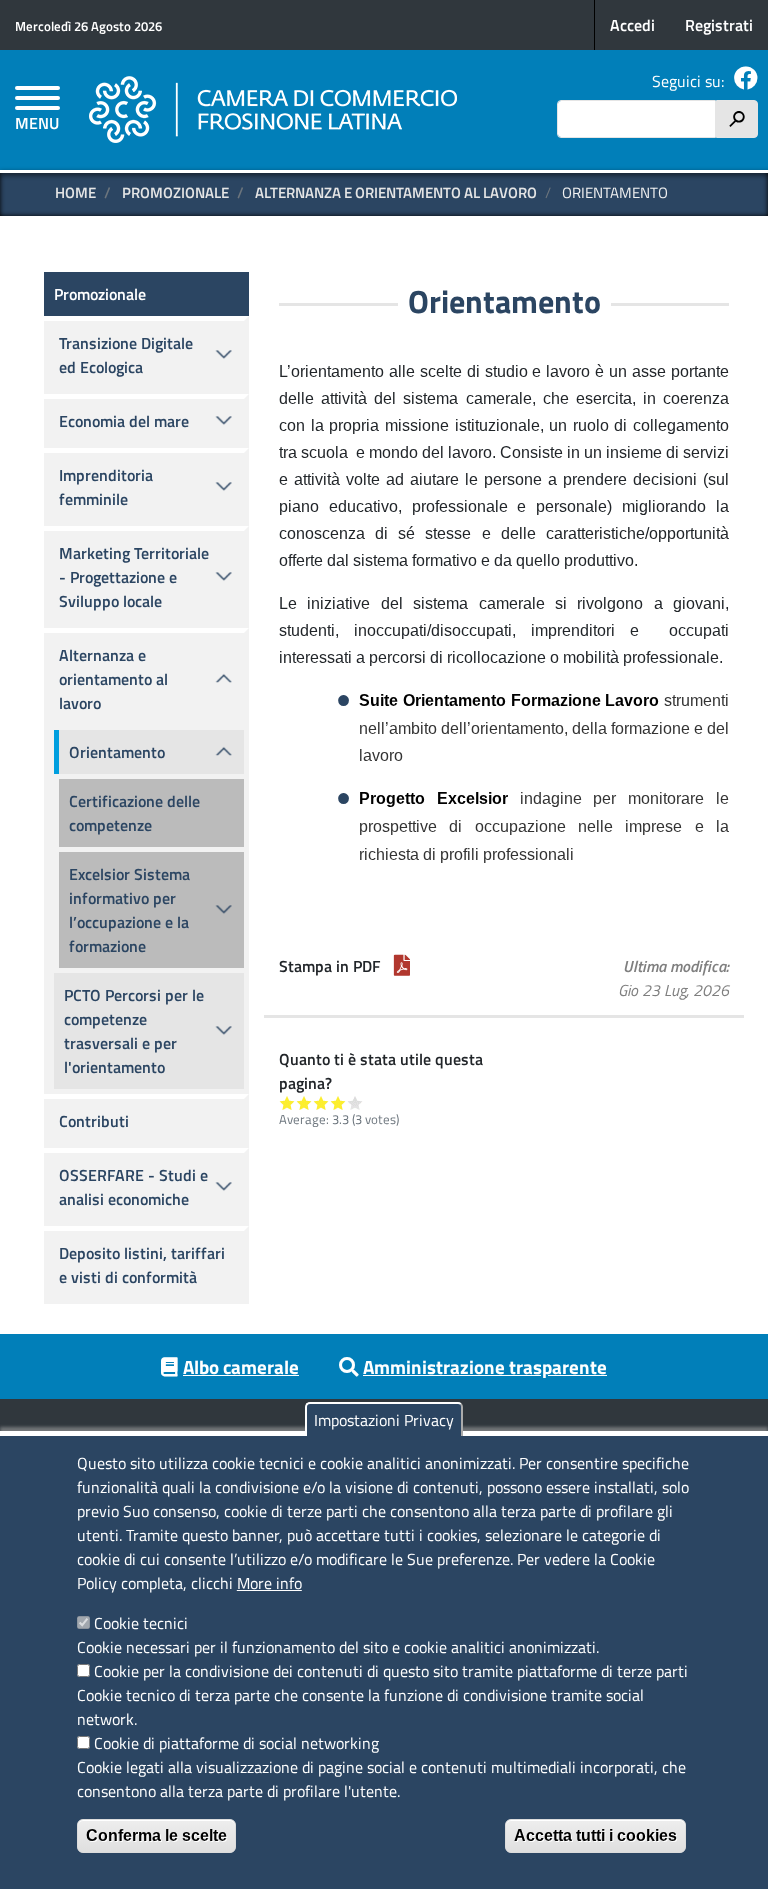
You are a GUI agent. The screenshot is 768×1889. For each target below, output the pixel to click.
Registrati (719, 25)
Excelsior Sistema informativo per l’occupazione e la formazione (129, 910)
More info (269, 1583)
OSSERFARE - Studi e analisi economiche (133, 1187)
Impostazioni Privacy (384, 1420)
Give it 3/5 (321, 1102)
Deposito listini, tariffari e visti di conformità (142, 1265)
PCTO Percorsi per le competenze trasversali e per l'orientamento (134, 1031)
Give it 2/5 (304, 1102)
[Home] (274, 110)
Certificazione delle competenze (134, 813)
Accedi (632, 25)
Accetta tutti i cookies (595, 1835)
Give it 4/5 (338, 1102)
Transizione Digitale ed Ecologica (126, 355)
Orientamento (117, 752)
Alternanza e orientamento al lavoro (396, 192)
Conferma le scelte (156, 1835)
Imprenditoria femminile (106, 487)
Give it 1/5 (287, 1102)
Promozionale (175, 192)
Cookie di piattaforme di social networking (236, 1743)
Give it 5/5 (355, 1102)
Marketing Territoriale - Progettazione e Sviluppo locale (134, 577)
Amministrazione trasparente (485, 1366)
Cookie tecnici (141, 1623)
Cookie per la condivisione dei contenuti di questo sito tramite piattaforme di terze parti (391, 1671)
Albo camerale (241, 1366)
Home (75, 192)
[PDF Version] (402, 966)
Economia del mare (124, 421)
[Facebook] (746, 81)
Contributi (94, 1121)
